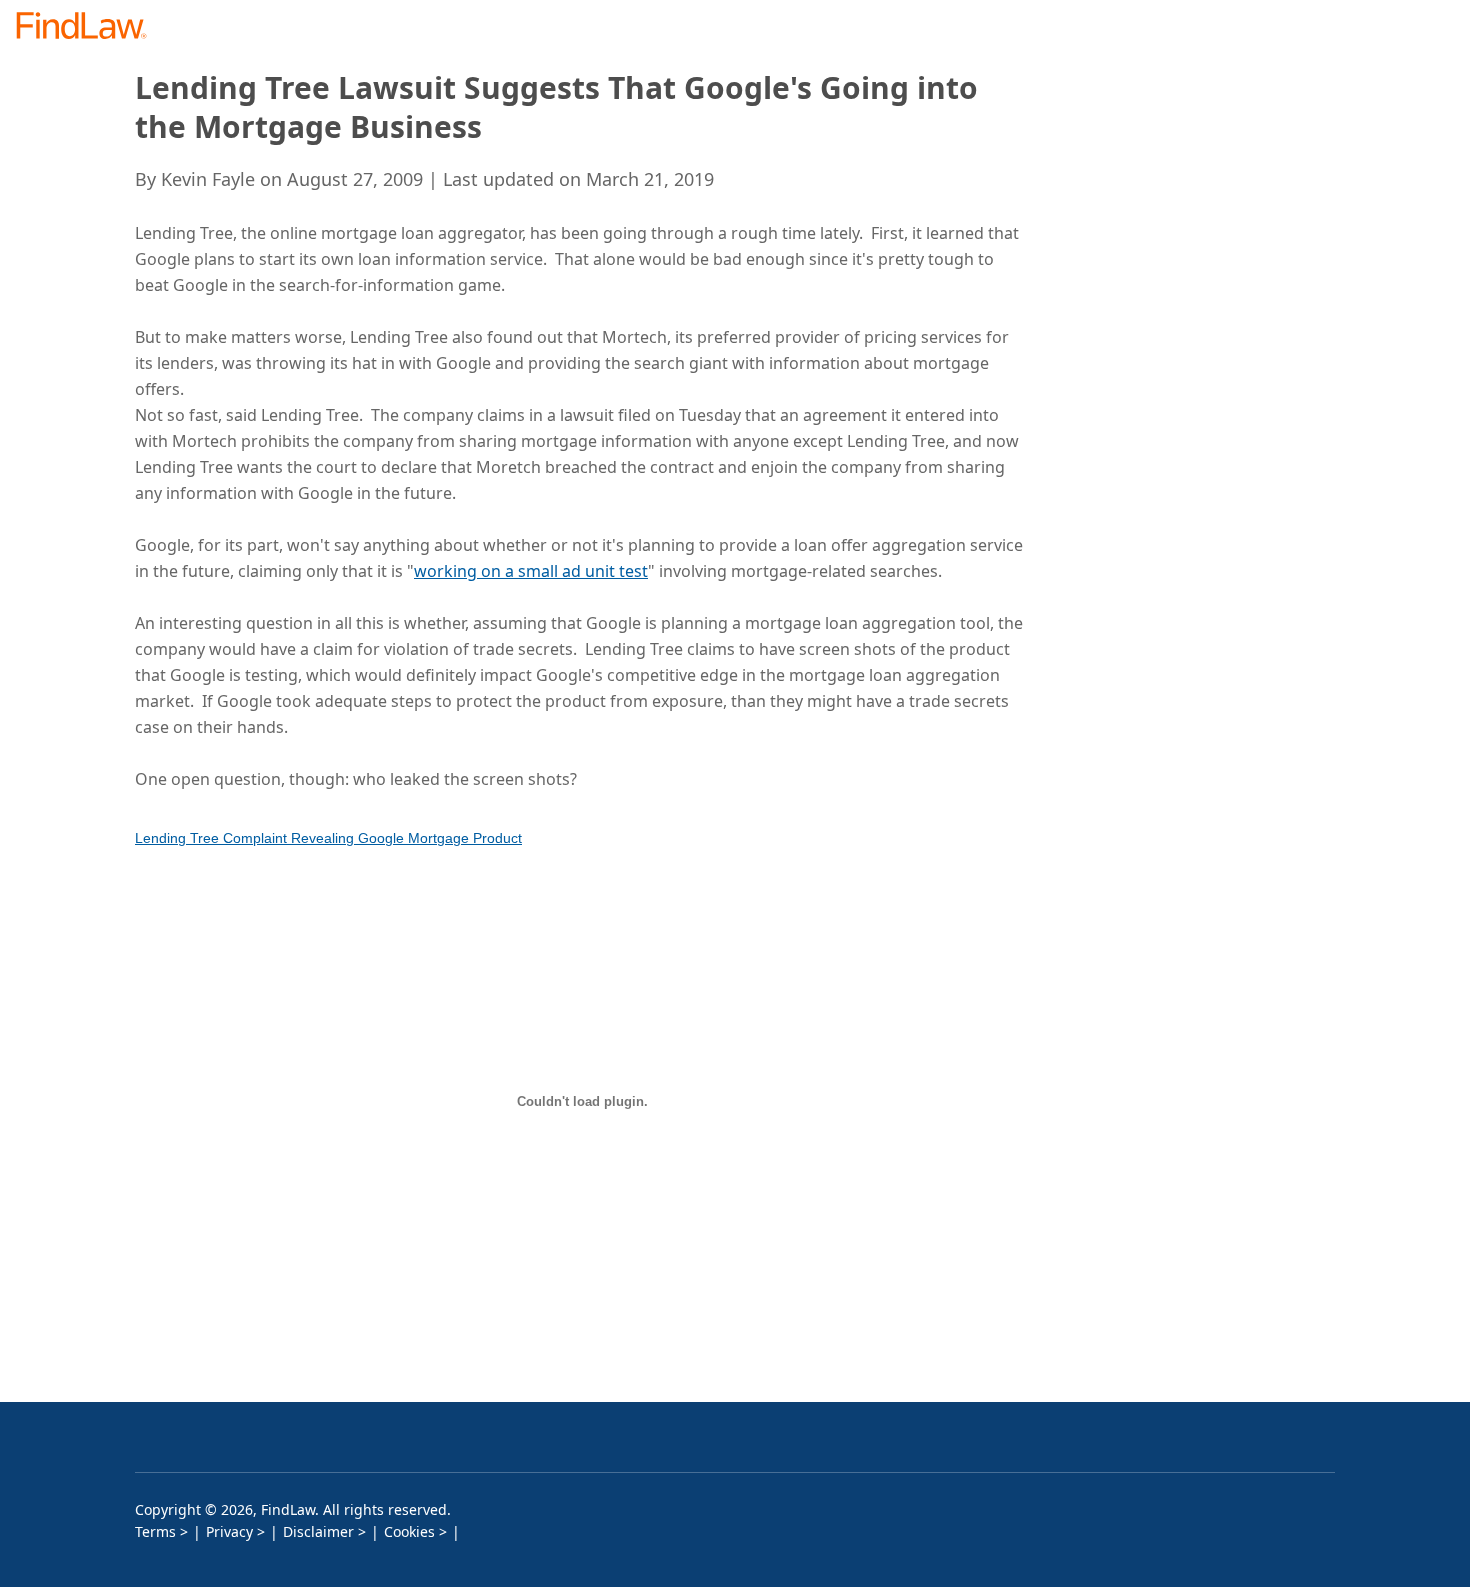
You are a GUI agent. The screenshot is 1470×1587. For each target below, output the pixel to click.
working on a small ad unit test (531, 571)
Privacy (229, 1531)
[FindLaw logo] (89, 27)
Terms (155, 1531)
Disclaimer (318, 1531)
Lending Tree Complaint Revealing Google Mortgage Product (328, 838)
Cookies (409, 1531)
